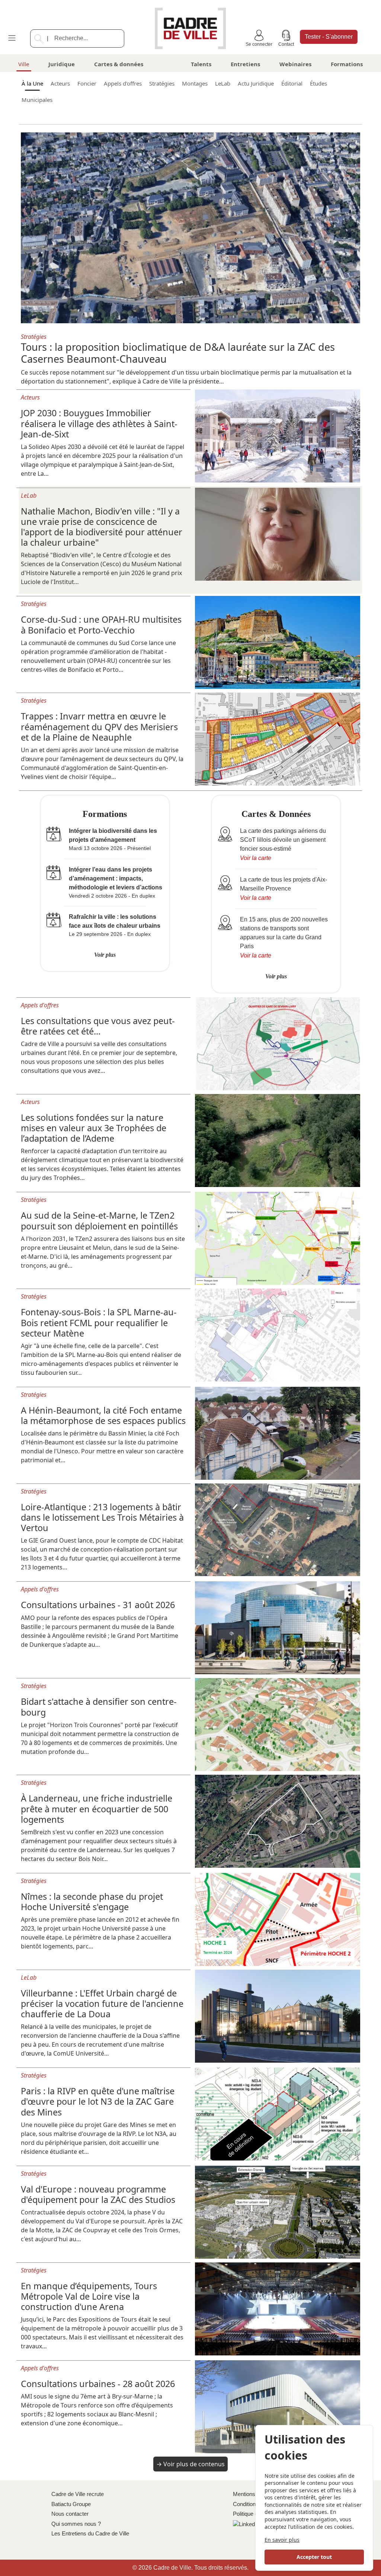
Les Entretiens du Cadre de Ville (90, 2533)
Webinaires (295, 64)
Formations (347, 64)
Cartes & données (119, 64)
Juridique (62, 64)
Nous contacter (70, 2514)
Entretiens (245, 64)
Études (318, 83)
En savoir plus (282, 2540)
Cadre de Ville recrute (78, 2494)
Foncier (87, 83)
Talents (201, 64)
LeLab (223, 83)
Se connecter (259, 44)
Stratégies (162, 83)
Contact (286, 44)
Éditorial (292, 83)
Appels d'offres (123, 83)
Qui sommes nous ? (76, 2524)
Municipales (37, 100)
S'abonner (329, 37)
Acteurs (60, 83)
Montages (195, 83)
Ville (24, 64)
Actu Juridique (256, 83)
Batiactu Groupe (71, 2504)
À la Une (32, 83)
